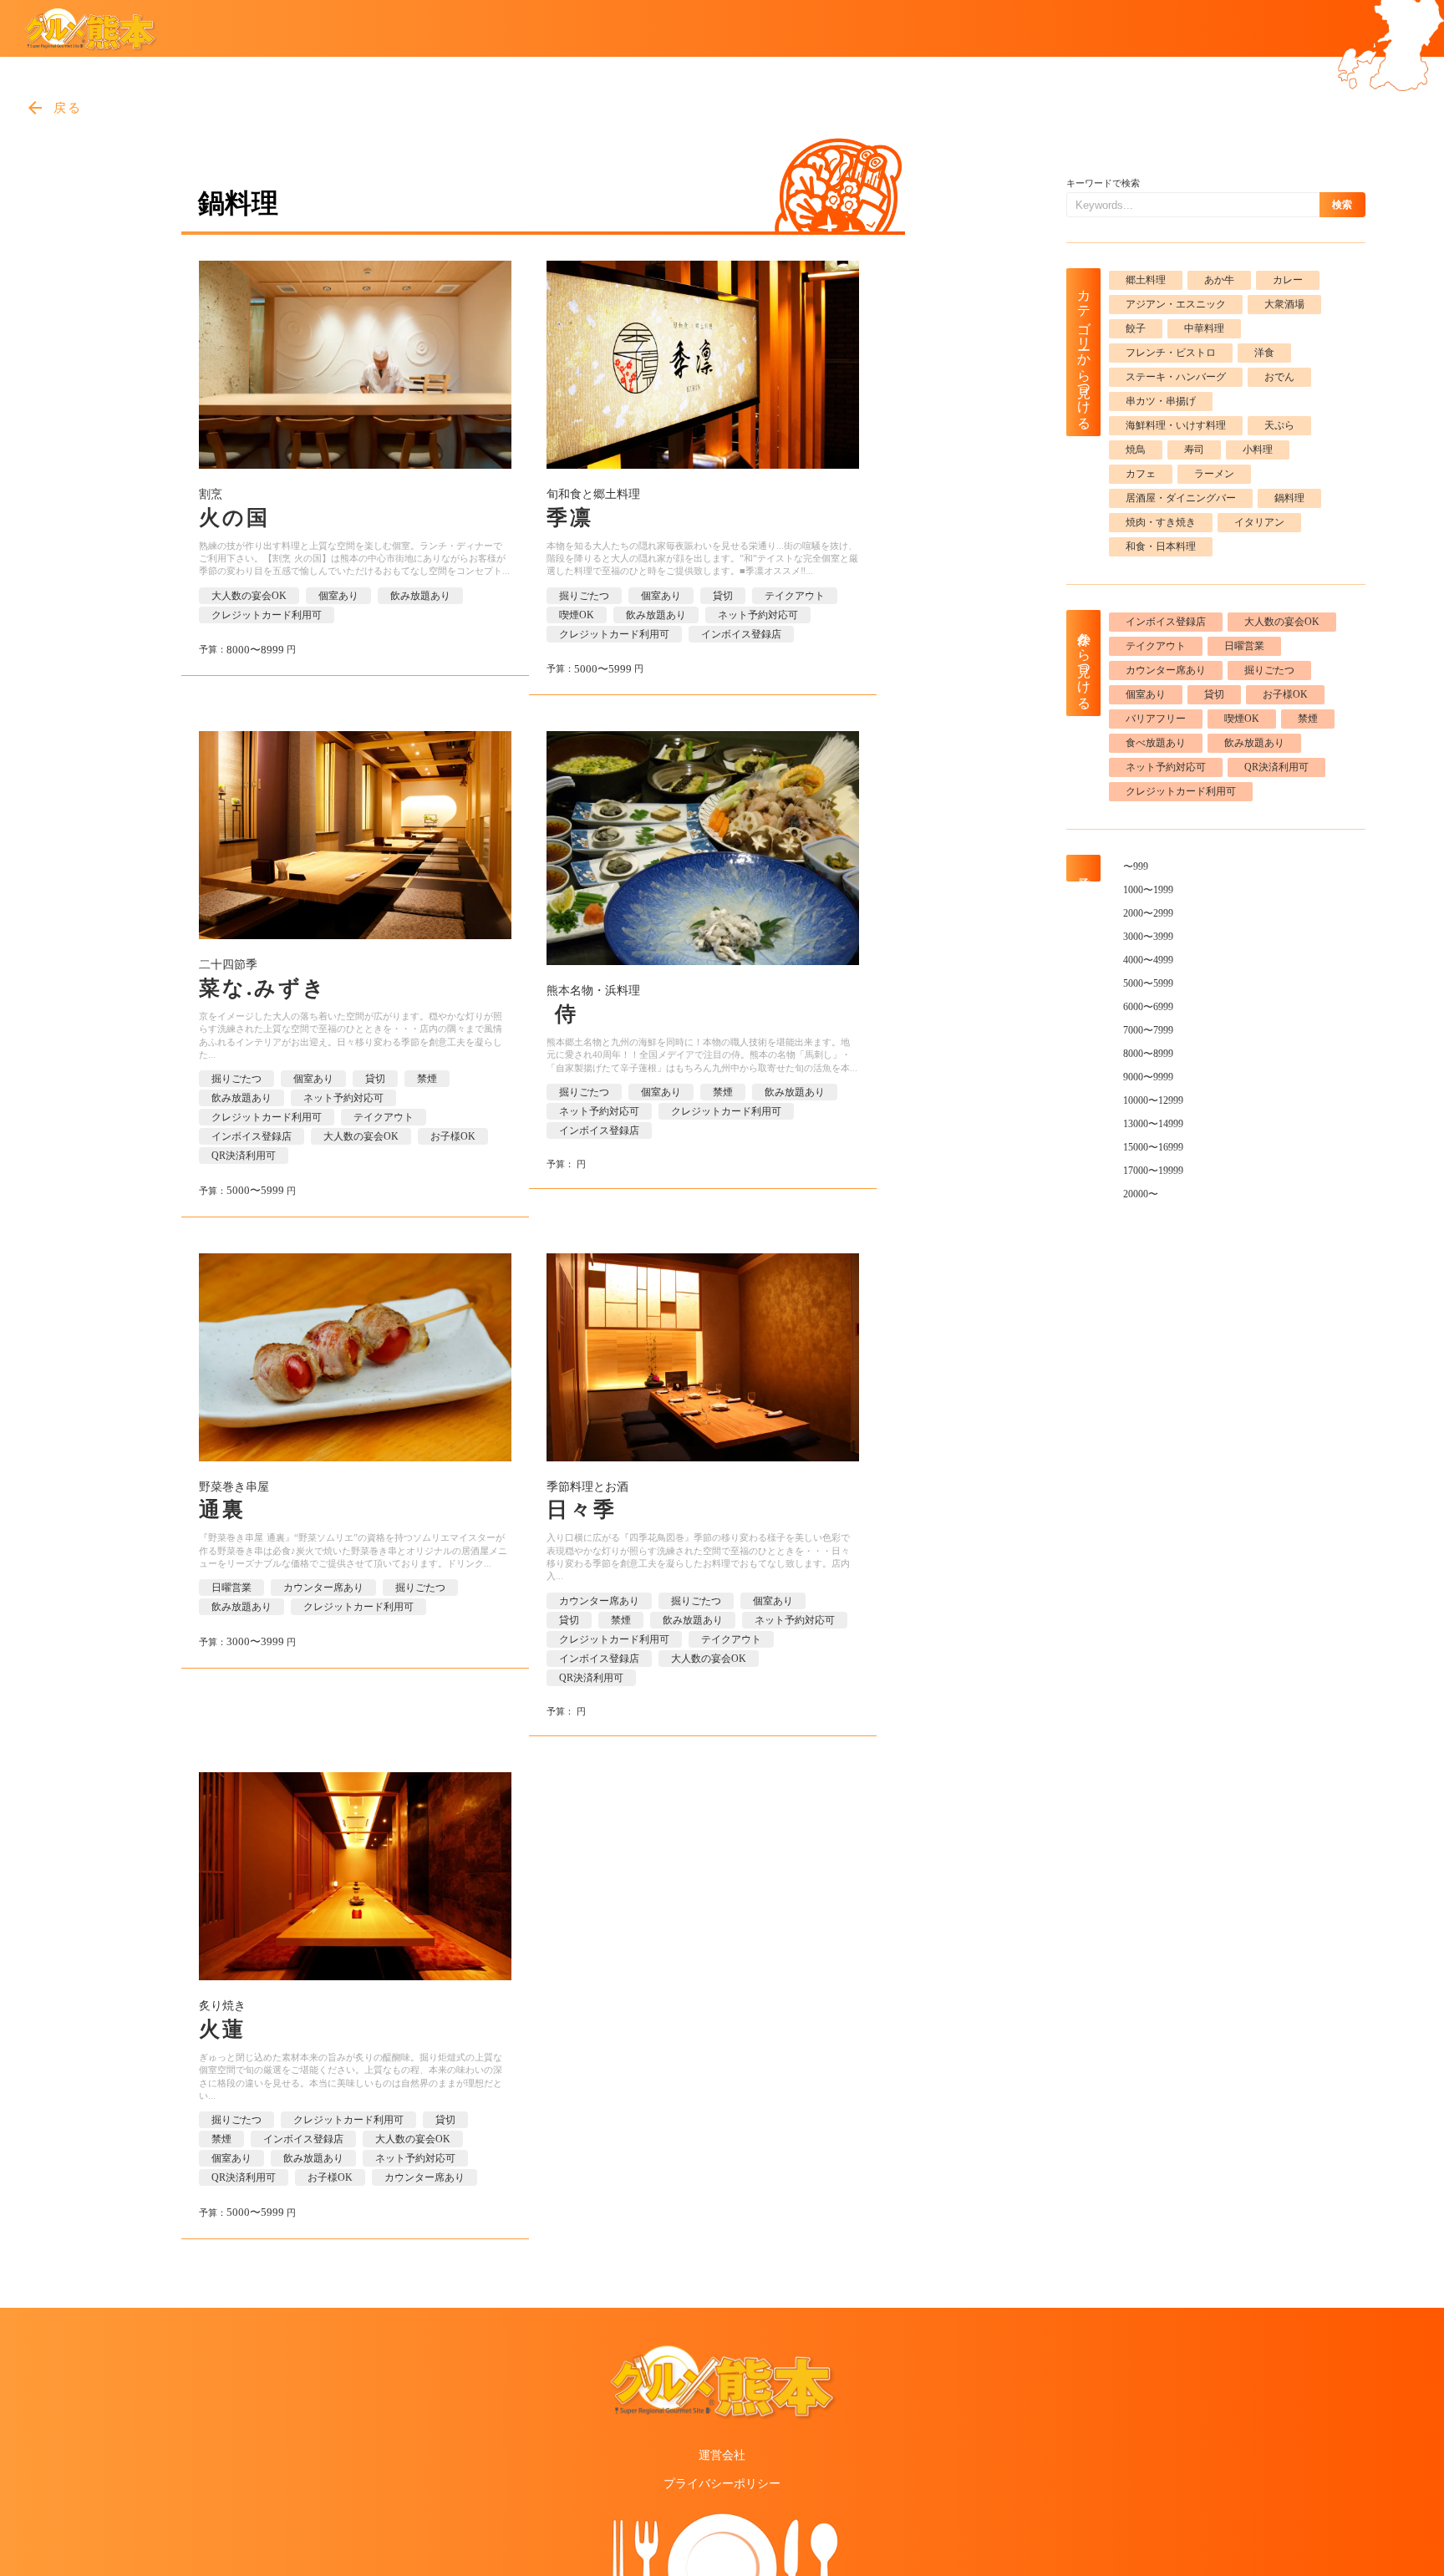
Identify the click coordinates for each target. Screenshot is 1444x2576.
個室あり (338, 596)
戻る (68, 108)
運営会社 (722, 2455)
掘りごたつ (584, 596)
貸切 (723, 596)
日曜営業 (231, 1588)
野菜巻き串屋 (234, 1487)
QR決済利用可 (244, 1156)
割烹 (211, 494)
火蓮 (222, 2029)
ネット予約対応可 (758, 615)
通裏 (222, 1509)
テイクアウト (795, 596)
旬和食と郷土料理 (593, 494)
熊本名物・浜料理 (593, 991)
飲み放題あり (420, 596)
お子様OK (453, 1136)
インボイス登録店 (741, 634)
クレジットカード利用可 (267, 615)
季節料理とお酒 (587, 1487)
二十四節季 (228, 965)
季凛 (570, 518)
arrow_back (35, 108)
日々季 (582, 1509)
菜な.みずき (263, 988)
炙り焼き (222, 2006)
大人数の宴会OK (249, 596)
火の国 (234, 518)
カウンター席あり (323, 1588)
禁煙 (427, 1079)
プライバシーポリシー (722, 2484)
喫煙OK (577, 615)
